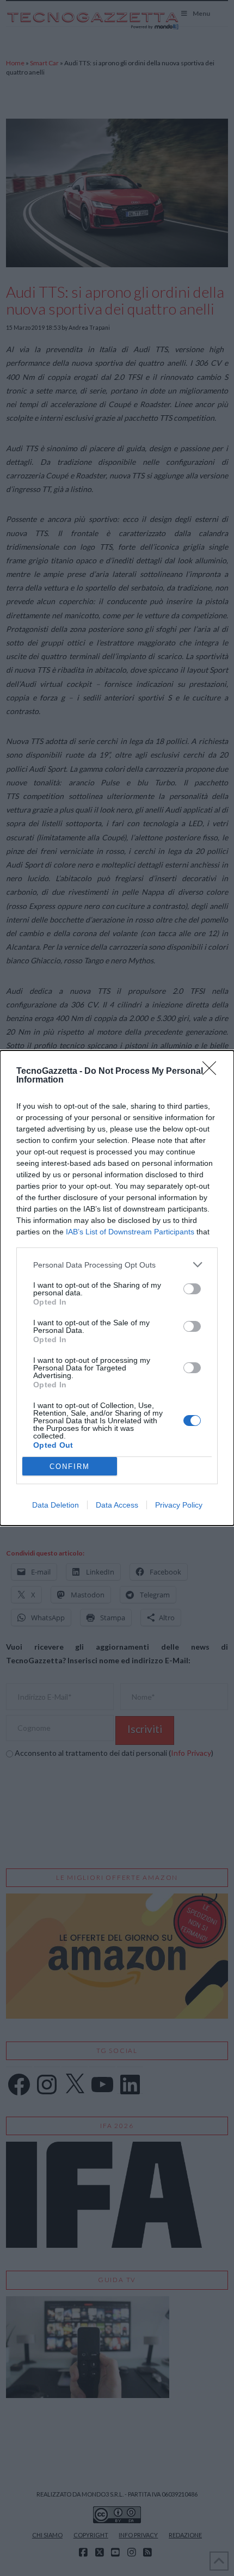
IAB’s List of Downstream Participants (130, 1232)
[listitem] (117, 1265)
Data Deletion (56, 1505)
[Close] (213, 1072)
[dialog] (117, 1288)
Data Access (117, 1505)
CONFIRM (70, 1467)
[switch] (192, 1289)
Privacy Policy (179, 1505)
